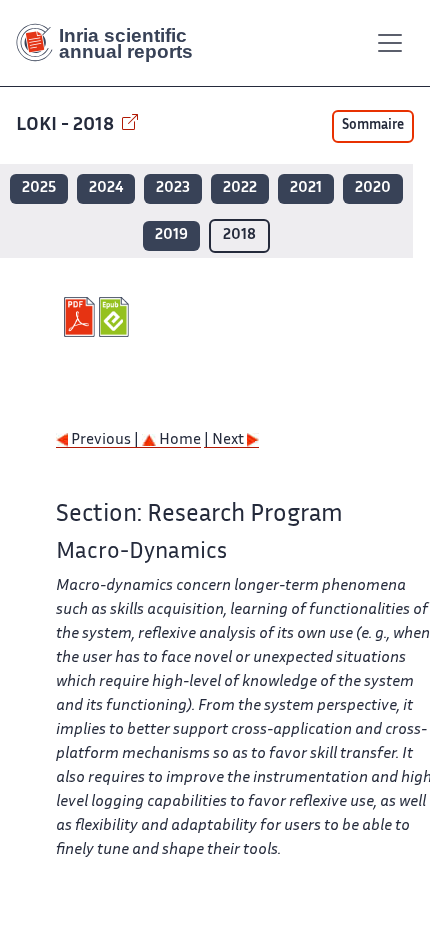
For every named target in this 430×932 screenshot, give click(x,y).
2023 (173, 188)
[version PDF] (81, 317)
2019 (171, 235)
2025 (39, 188)
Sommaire (373, 126)
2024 (106, 188)
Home (178, 440)
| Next (225, 440)
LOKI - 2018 (67, 125)
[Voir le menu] (390, 43)
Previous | (105, 440)
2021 (306, 188)
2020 (373, 188)
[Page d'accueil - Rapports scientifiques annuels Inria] (112, 43)
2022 (240, 188)
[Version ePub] (116, 317)
